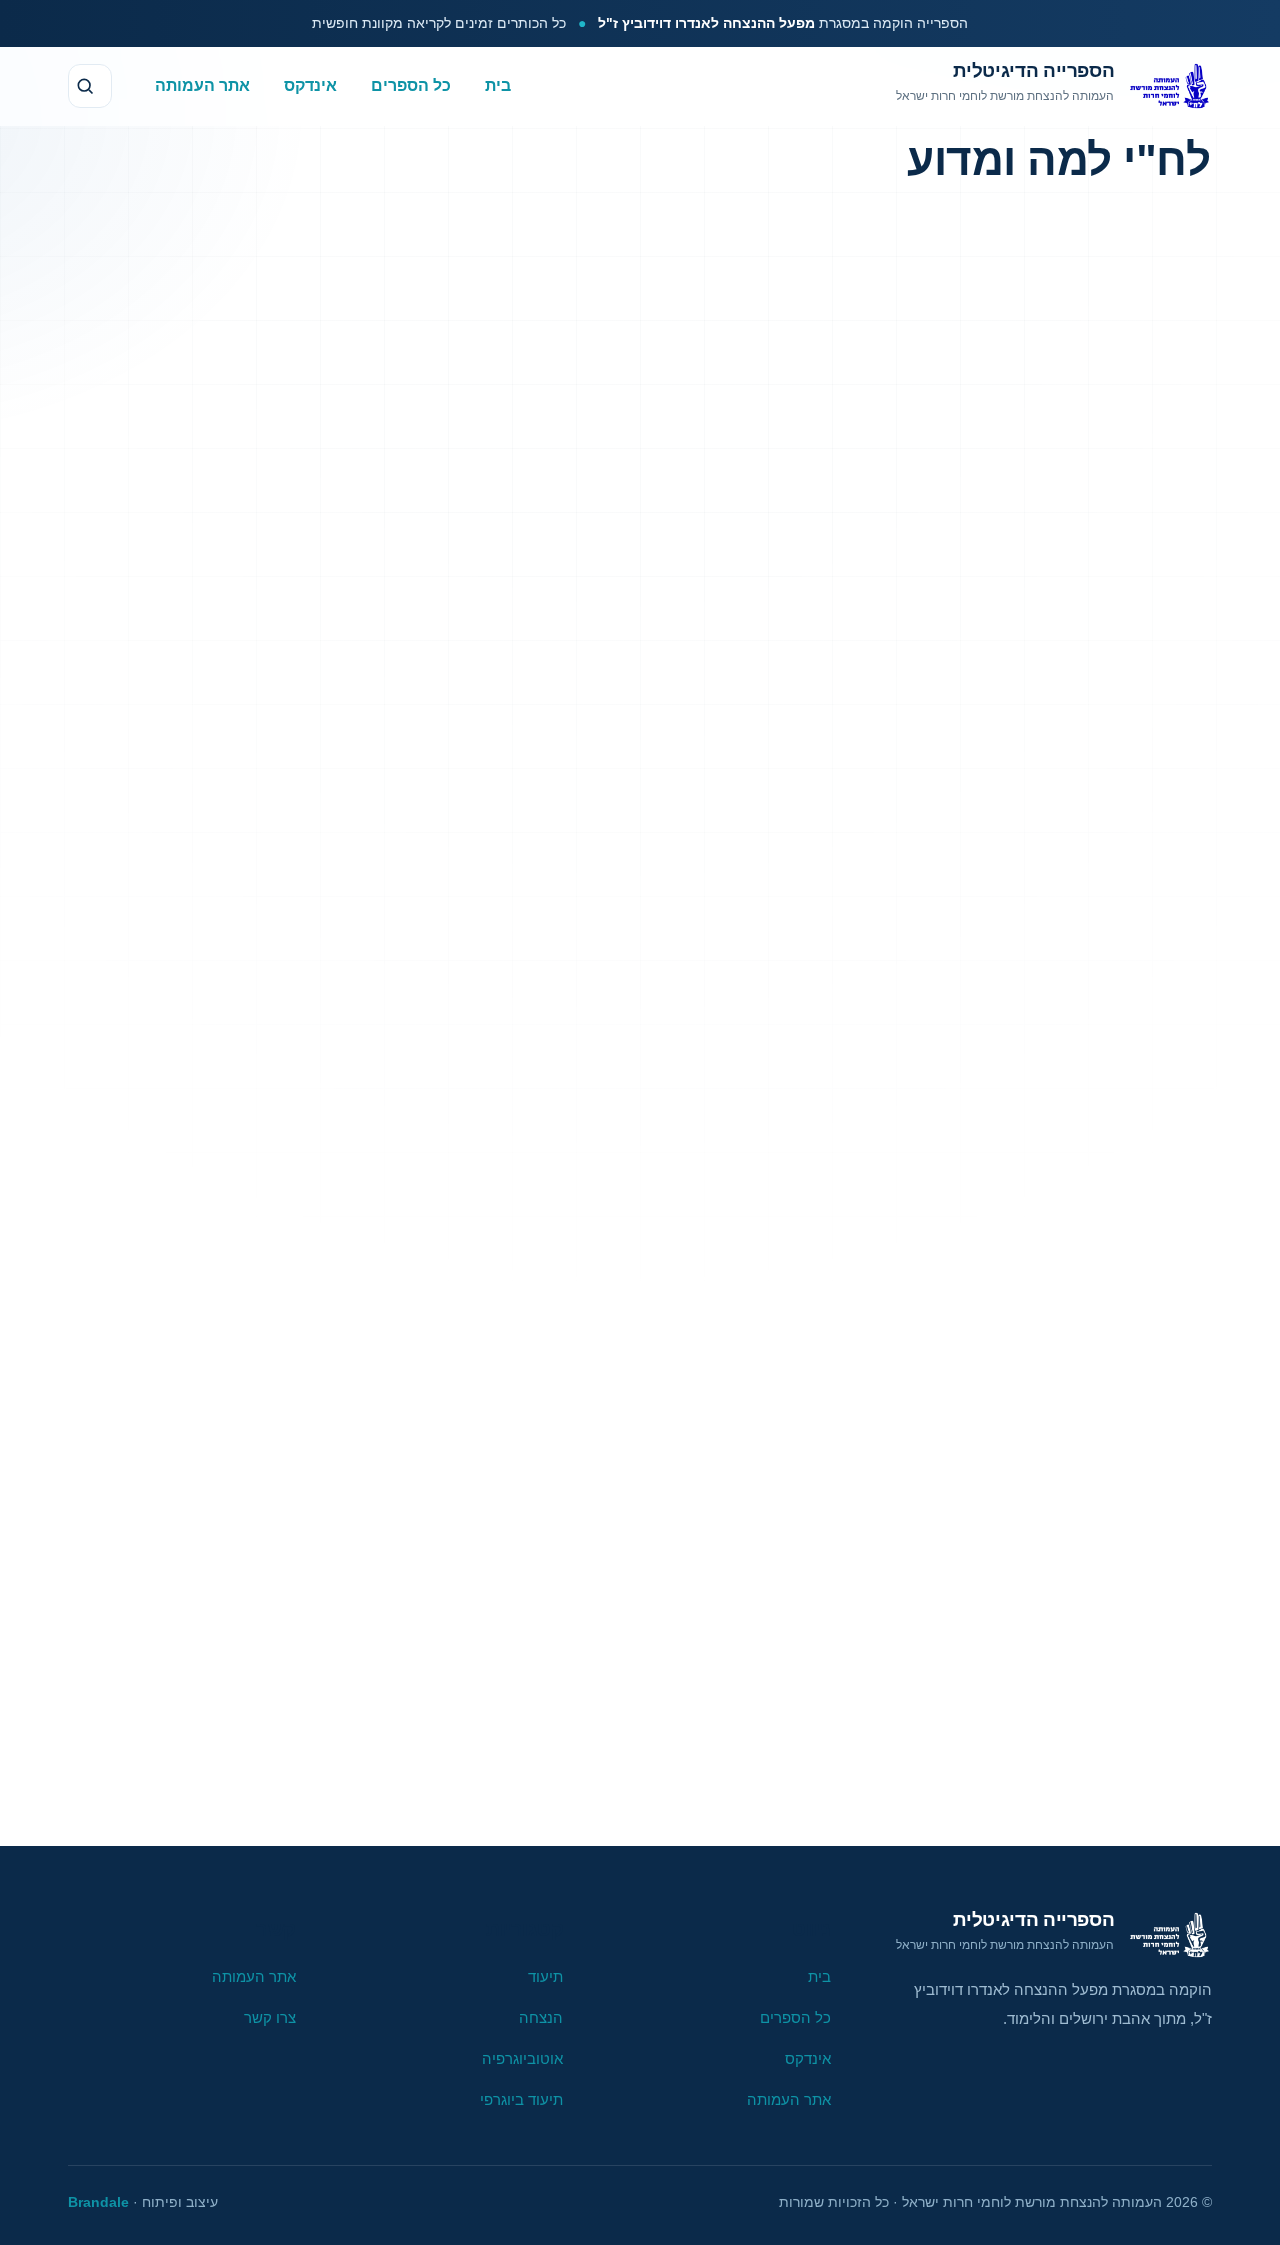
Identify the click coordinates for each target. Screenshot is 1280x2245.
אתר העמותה (202, 84)
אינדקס (310, 84)
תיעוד (669, 925)
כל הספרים (411, 84)
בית (498, 84)
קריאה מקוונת (1057, 834)
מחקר (743, 925)
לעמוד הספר (739, 1771)
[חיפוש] (90, 86)
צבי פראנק (580, 925)
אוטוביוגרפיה (522, 2058)
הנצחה (541, 2017)
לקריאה (559, 1771)
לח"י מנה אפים (330, 1640)
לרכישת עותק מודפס (1056, 903)
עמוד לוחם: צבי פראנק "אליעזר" (687, 784)
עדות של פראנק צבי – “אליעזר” (690, 850)
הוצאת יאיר (472, 925)
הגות (1097, 290)
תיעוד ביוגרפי (521, 2099)
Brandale (98, 2202)
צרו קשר (270, 2017)
